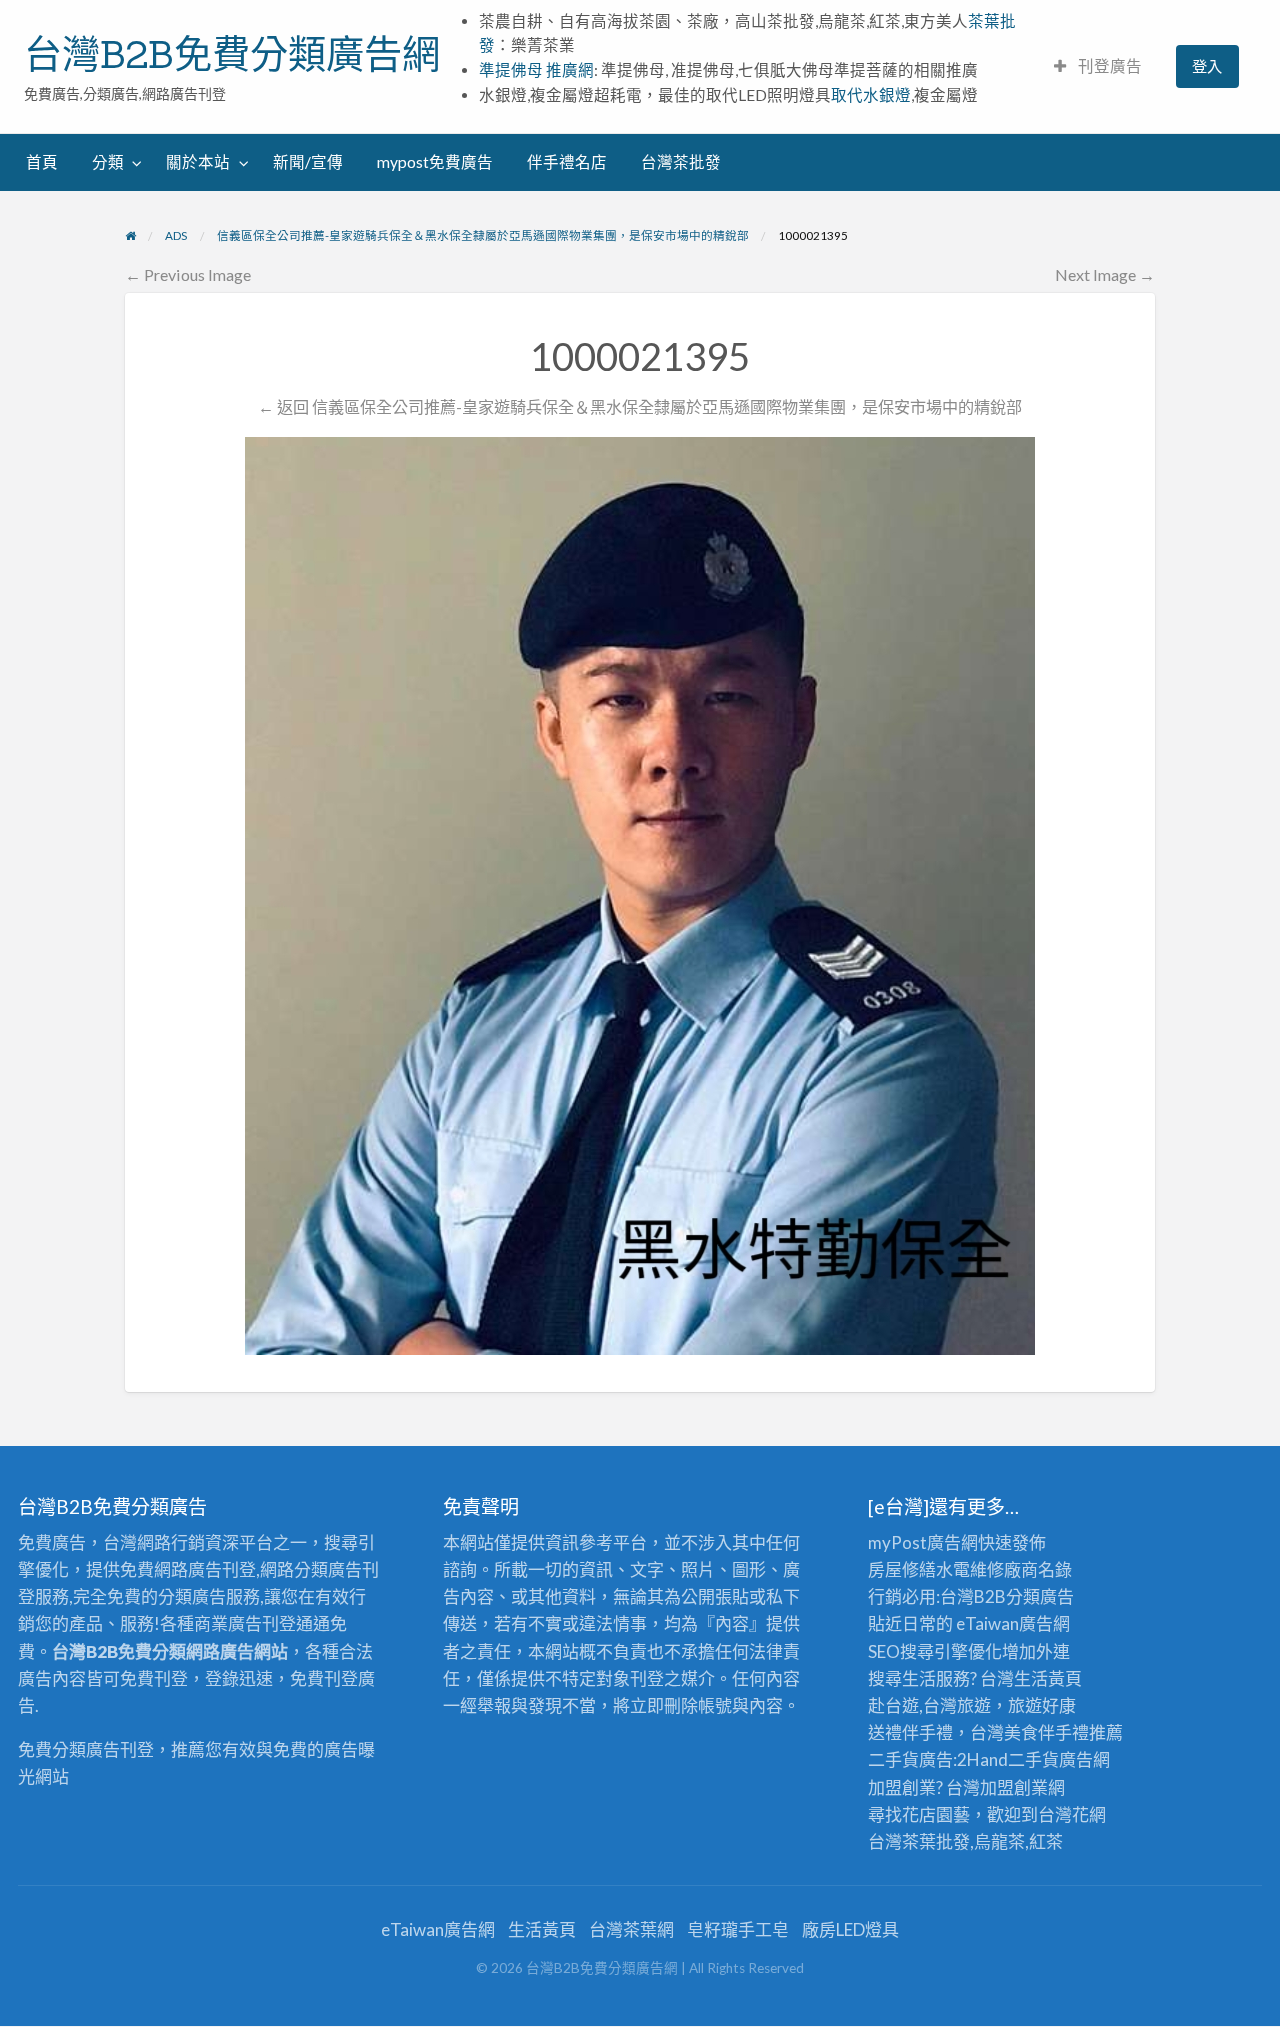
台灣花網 (1072, 1814)
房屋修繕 (902, 1569)
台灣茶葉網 (631, 1929)
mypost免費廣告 (435, 162)
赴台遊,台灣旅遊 (929, 1705)
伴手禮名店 (567, 162)
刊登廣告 (1108, 66)
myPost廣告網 (923, 1542)
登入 (1207, 66)
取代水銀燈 (871, 95)
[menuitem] (1098, 66)
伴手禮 (1063, 1732)
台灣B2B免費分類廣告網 (232, 54)
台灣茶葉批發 (919, 1841)
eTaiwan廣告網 (1013, 1623)
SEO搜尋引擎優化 (935, 1651)
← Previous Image (188, 274)
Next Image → (1105, 274)
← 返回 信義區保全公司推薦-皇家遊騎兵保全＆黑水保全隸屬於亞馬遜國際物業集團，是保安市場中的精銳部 (640, 406)
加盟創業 (1014, 1787)
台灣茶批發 (681, 162)
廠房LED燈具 (850, 1929)
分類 (108, 162)
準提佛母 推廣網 (536, 70)
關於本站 (198, 162)
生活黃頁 (1048, 1678)
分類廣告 (1040, 1596)
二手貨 (1033, 1759)
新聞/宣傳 (308, 162)
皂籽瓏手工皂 (738, 1929)
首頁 (42, 162)
